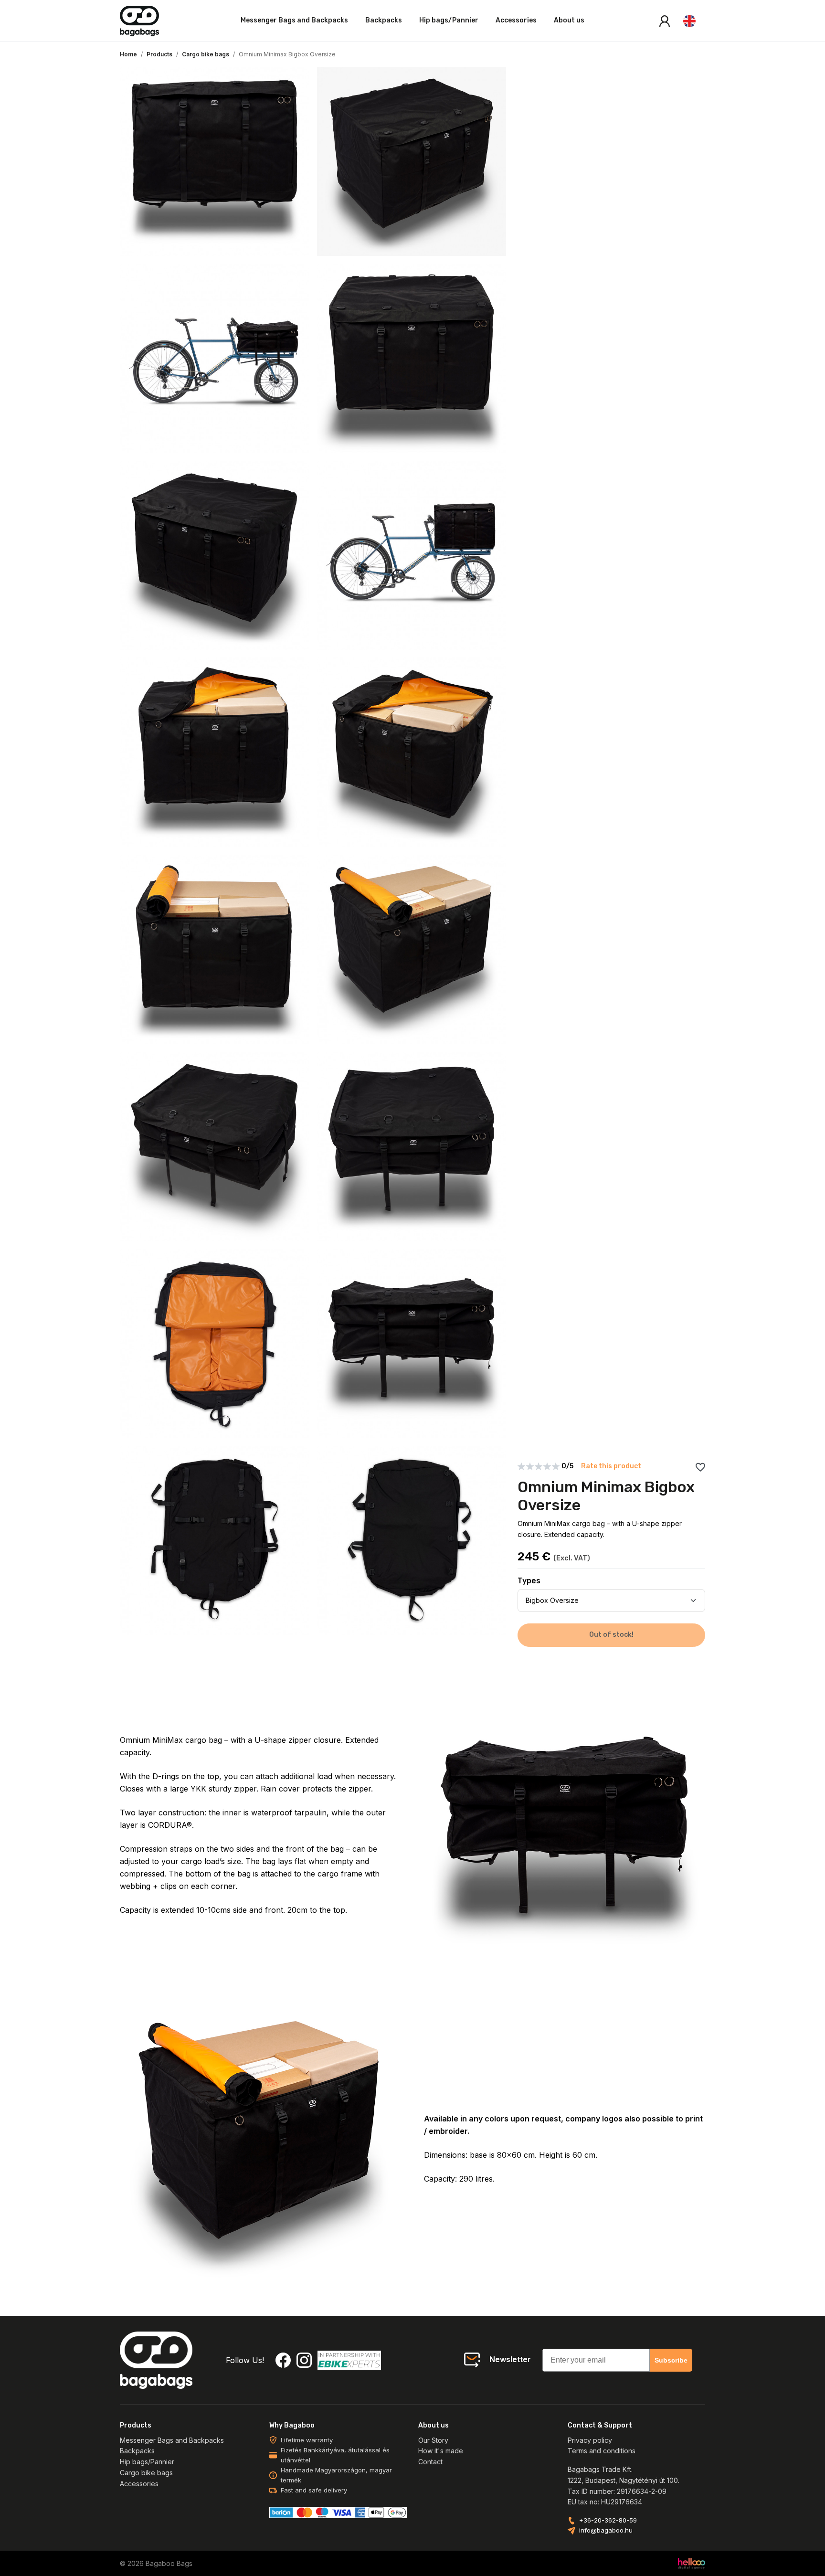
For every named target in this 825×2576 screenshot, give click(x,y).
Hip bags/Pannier (449, 20)
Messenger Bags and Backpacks (294, 20)
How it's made (441, 2451)
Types (529, 1581)
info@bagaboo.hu (606, 2530)
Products (159, 54)
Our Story (433, 2440)
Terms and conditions (602, 2451)
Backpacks (384, 20)
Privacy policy (590, 2440)
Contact (430, 2462)
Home (128, 54)
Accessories (516, 20)
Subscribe (671, 2360)
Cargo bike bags (206, 54)
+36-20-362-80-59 (608, 2520)
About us (569, 20)
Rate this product (611, 1466)
